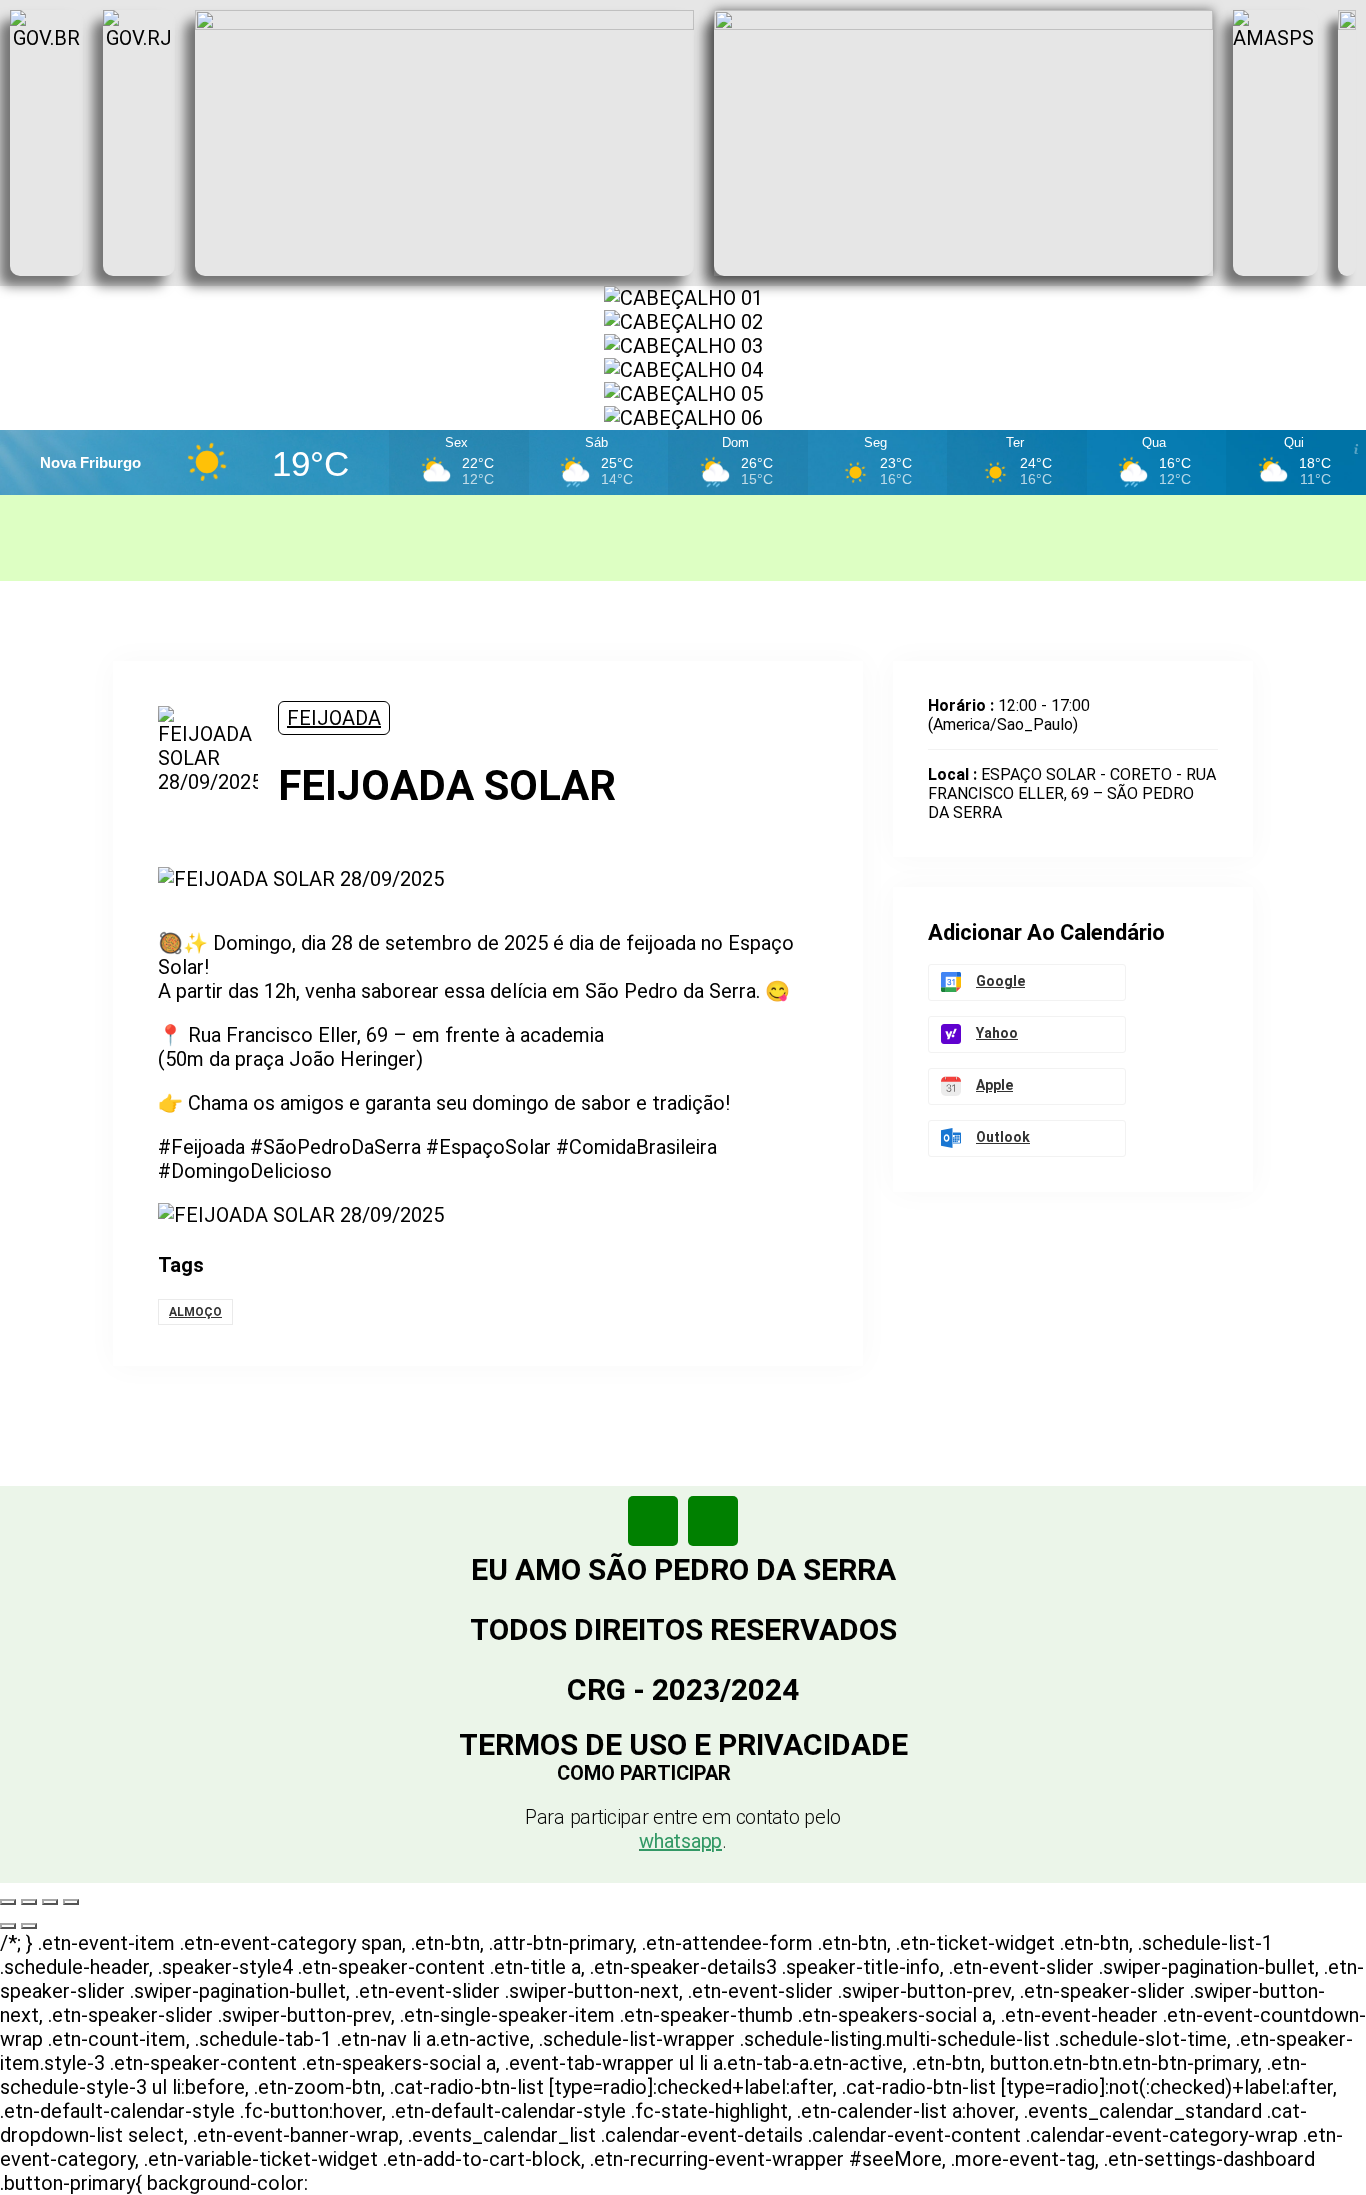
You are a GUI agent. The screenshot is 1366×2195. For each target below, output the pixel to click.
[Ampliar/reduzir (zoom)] (8, 1902)
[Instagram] (713, 1521)
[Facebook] (653, 1521)
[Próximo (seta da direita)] (29, 1926)
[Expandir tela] (29, 1902)
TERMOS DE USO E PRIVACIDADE (683, 1744)
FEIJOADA (334, 718)
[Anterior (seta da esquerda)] (8, 1926)
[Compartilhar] (50, 1902)
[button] (683, 1773)
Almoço (195, 1312)
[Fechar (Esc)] (71, 1902)
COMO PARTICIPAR (644, 1773)
